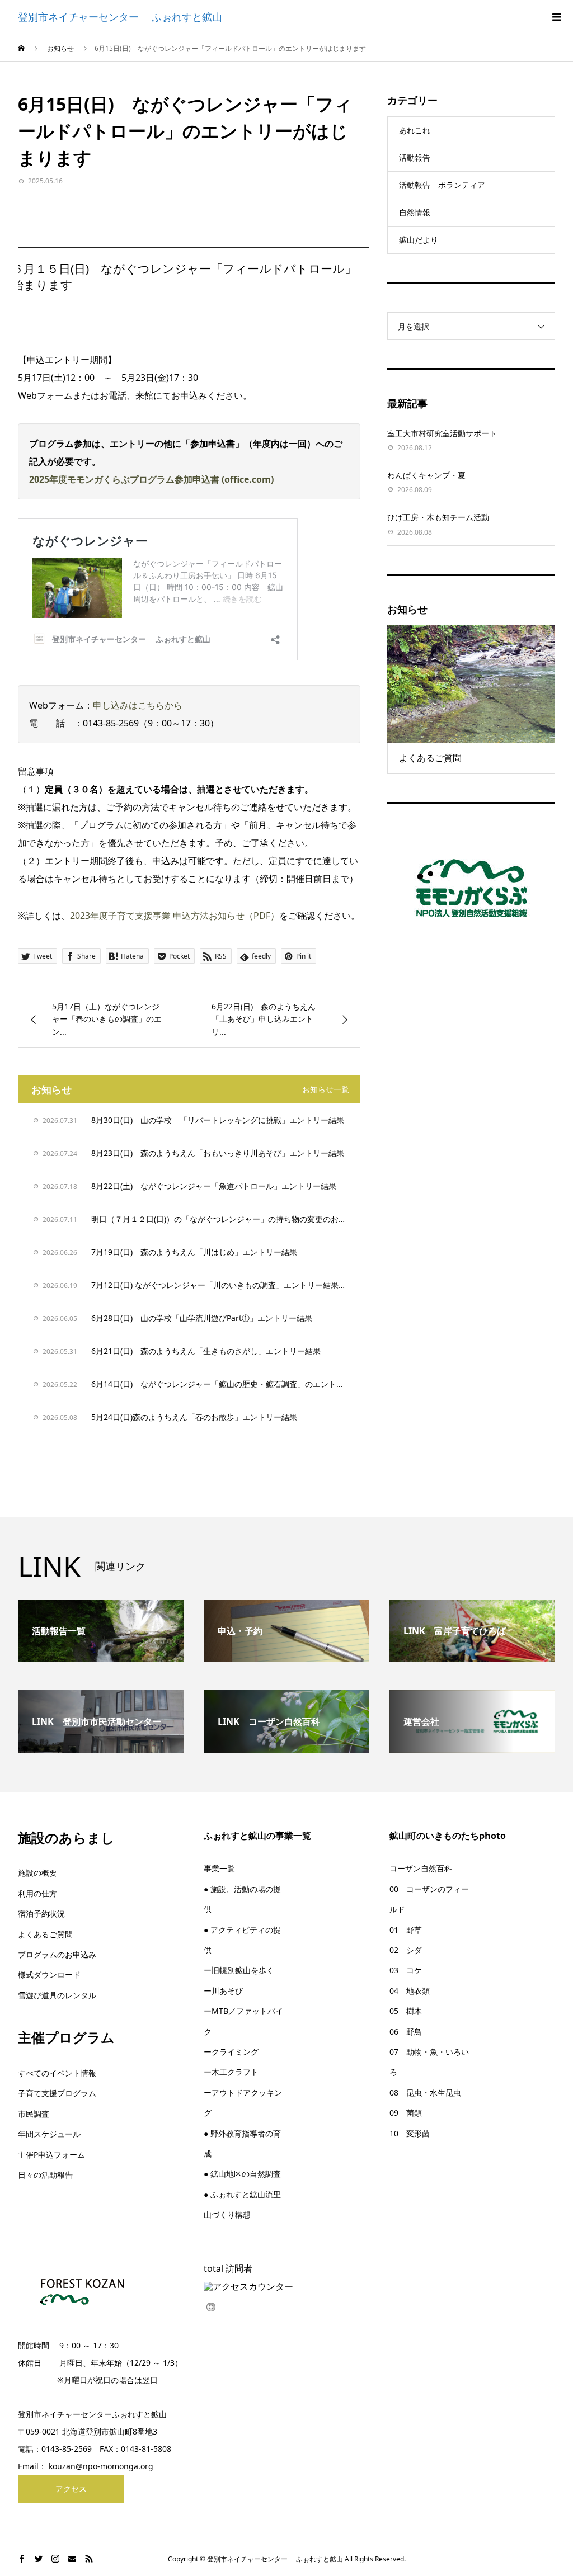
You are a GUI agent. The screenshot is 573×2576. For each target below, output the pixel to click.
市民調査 (34, 2114)
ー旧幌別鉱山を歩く (239, 1970)
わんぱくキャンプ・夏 (426, 475)
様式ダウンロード (49, 1975)
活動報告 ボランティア (442, 185)
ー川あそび (223, 1991)
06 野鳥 (406, 2032)
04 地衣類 (410, 1991)
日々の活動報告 (45, 2175)
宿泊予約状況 (41, 1914)
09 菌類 (406, 2113)
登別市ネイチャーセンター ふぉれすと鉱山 (120, 17)
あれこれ (415, 130)
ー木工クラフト (231, 2072)
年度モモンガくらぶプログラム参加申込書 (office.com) (161, 479)
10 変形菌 (410, 2133)
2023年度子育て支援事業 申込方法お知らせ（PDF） (175, 916)
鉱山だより (419, 240)
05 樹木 (406, 2011)
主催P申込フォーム (51, 2155)
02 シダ (406, 1950)
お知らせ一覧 (326, 1089)
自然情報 (415, 212)
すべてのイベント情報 (57, 2073)
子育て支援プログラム (57, 2093)
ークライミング (231, 2052)
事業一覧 (219, 1868)
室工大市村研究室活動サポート (442, 433)
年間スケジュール (49, 2134)
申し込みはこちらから (138, 705)
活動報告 (415, 157)
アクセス (71, 2488)
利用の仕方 (37, 1893)
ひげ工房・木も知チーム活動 (438, 517)
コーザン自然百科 (421, 1868)
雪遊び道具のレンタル (57, 1995)
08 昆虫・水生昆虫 (425, 2093)
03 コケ (406, 1970)
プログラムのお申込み (57, 1954)
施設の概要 (37, 1873)
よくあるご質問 (45, 1934)
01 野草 (406, 1930)
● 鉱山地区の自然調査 (242, 2174)
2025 (39, 479)
